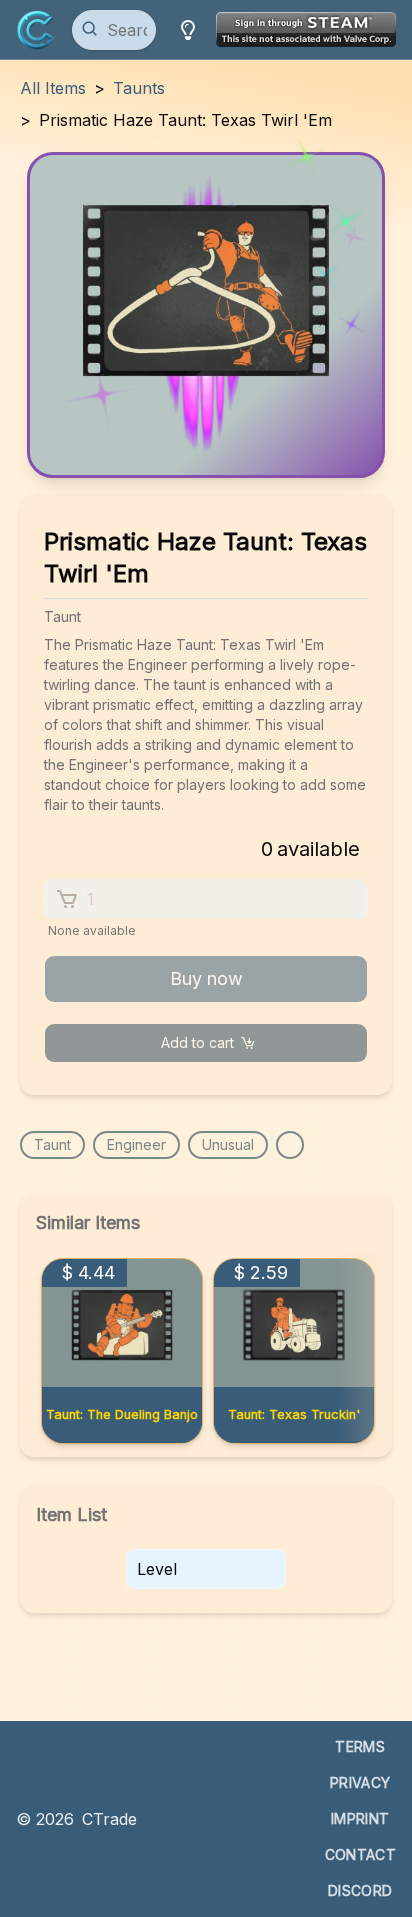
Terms (360, 1746)
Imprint (360, 1818)
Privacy (360, 1782)
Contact (360, 1854)
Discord (360, 1890)
